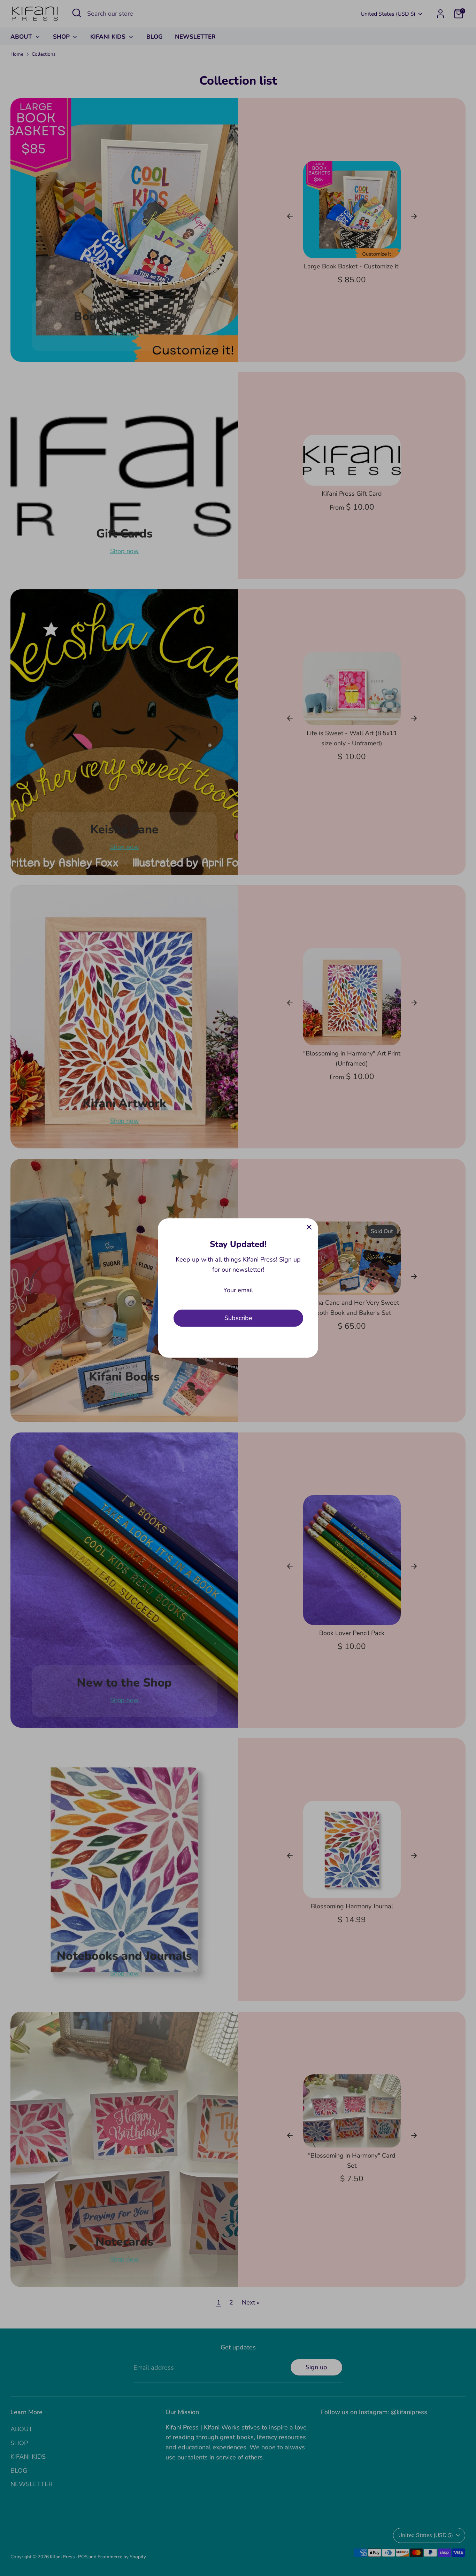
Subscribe (238, 1318)
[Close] (309, 1227)
